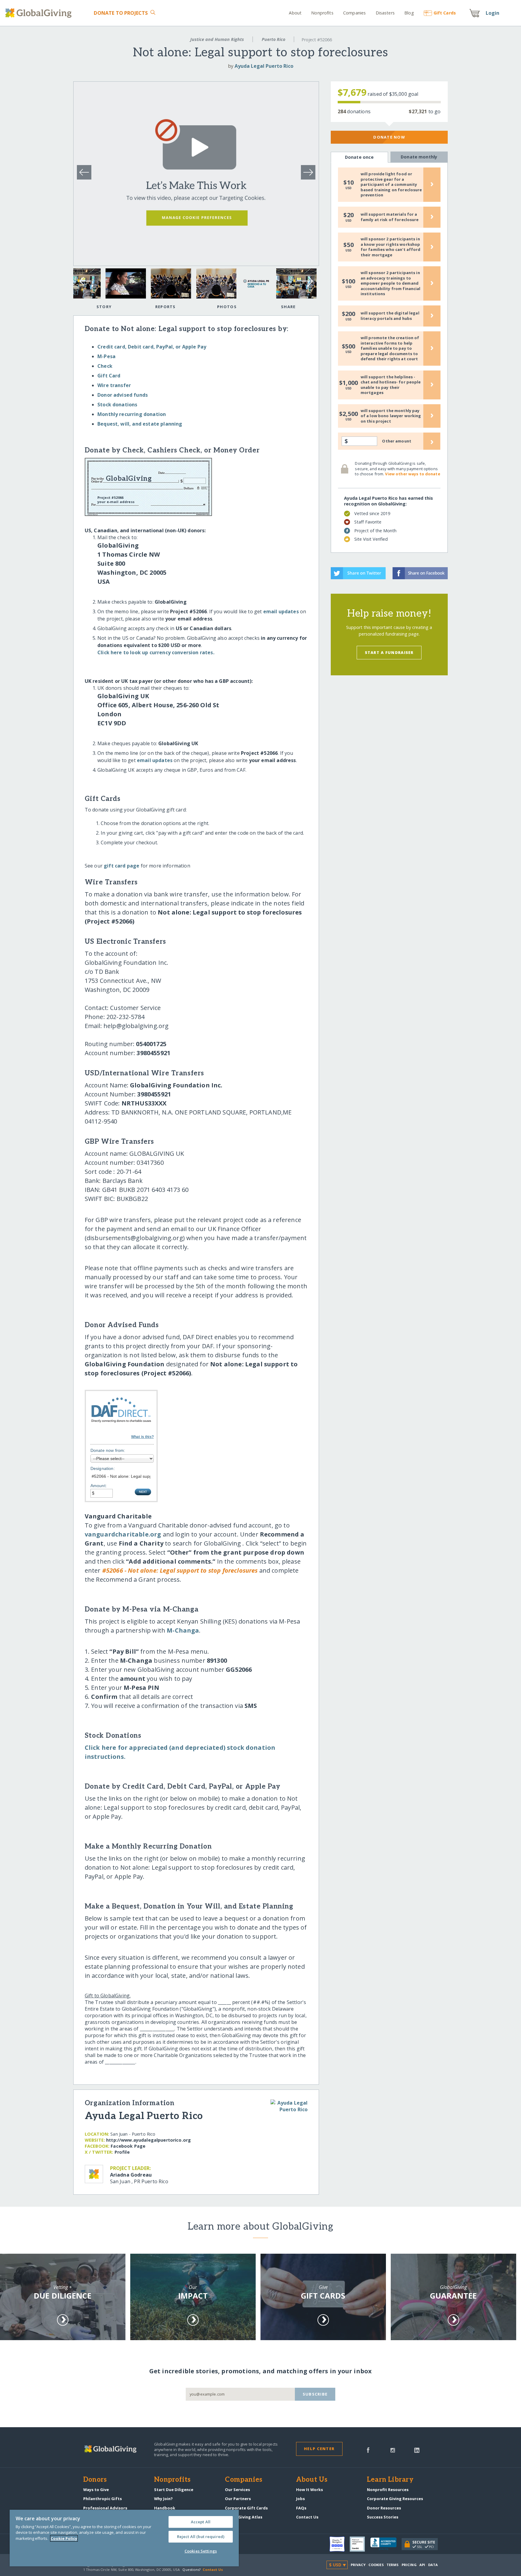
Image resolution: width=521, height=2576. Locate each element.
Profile (122, 2152)
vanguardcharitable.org (123, 1534)
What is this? (142, 1437)
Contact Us (307, 2517)
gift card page (122, 866)
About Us (312, 2480)
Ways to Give (96, 2490)
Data (433, 2565)
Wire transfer (114, 385)
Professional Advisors (105, 2508)
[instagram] (393, 2449)
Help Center (319, 2449)
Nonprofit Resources (388, 2490)
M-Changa (183, 1630)
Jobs (300, 2499)
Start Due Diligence (174, 2490)
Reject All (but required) (201, 2537)
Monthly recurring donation (132, 414)
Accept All (201, 2522)
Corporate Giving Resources (395, 2499)
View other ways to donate (412, 474)
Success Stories (383, 2517)
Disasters (385, 13)
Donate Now (389, 137)
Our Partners (238, 2499)
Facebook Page (128, 2146)
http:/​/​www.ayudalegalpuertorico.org (148, 2140)
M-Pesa (106, 356)
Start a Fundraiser (389, 652)
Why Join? (163, 2499)
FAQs (301, 2508)
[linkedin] (417, 2449)
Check (105, 366)
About (295, 13)
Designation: (103, 1468)
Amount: (99, 1486)
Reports (166, 307)
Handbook (165, 2508)
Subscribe (315, 2394)
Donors (95, 2480)
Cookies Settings (201, 2551)
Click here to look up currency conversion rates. (156, 652)
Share (288, 307)
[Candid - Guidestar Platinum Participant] (360, 2544)
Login (493, 13)
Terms (393, 2565)
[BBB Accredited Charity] (386, 2544)
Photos (227, 307)
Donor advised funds (123, 395)
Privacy (358, 2565)
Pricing (409, 2565)
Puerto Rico (273, 39)
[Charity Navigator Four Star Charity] (340, 2544)
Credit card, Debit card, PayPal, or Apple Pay (152, 347)
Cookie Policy (64, 2538)
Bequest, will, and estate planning (140, 424)
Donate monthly (419, 157)
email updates (281, 611)
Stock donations (117, 405)
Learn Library (390, 2480)
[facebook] (368, 2449)
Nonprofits (322, 13)
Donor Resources (384, 2508)
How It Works (309, 2490)
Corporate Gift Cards (246, 2508)
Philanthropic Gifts (103, 2499)
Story (104, 307)
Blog (409, 13)
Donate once (359, 157)
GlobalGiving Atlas (244, 2517)
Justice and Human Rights (217, 39)
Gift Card (109, 376)
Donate (121, 13)
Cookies (376, 2565)
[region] (124, 2538)
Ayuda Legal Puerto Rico (264, 66)
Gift (445, 13)
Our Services (237, 2490)
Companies (354, 13)
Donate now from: (108, 1450)
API (422, 2565)
